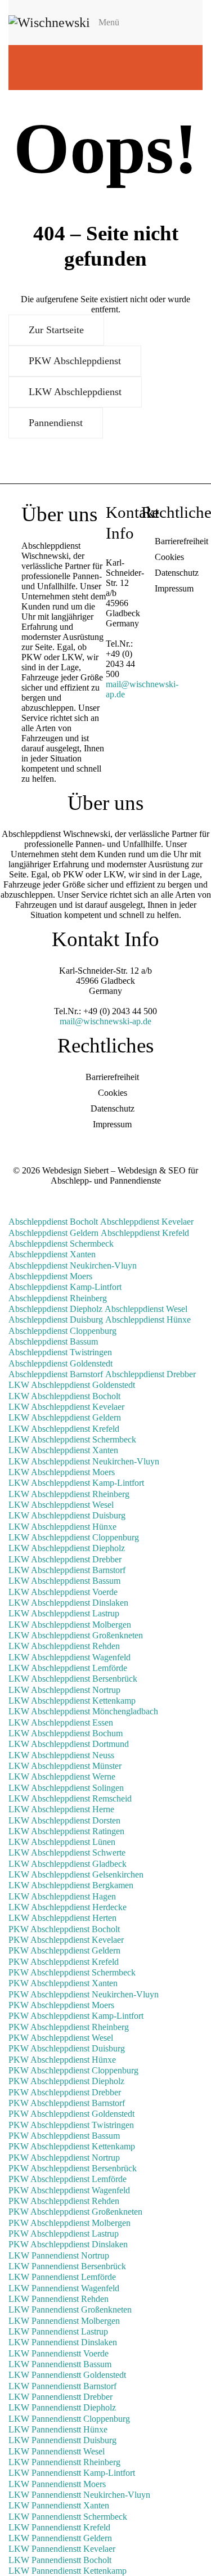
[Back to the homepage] (49, 23)
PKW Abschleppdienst (75, 361)
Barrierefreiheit (181, 541)
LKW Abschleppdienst (75, 392)
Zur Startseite (56, 330)
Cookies (169, 557)
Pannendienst (56, 423)
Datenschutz (177, 573)
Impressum (174, 588)
